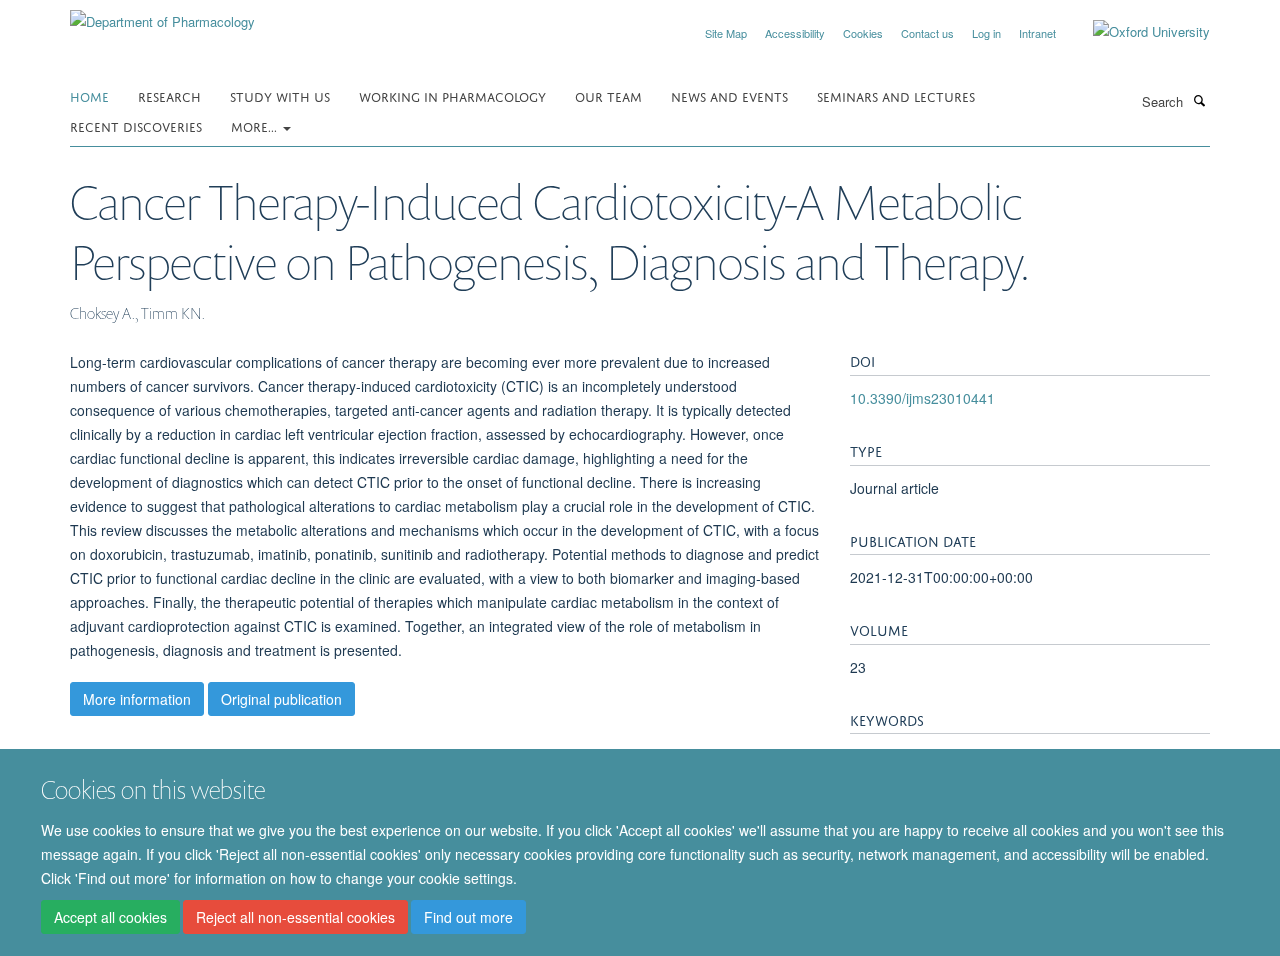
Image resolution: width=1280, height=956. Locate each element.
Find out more (468, 917)
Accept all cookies (110, 917)
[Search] (1199, 100)
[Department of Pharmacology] (162, 14)
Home (89, 95)
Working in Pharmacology (452, 95)
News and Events (729, 95)
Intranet (1037, 33)
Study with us (280, 95)
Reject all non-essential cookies (295, 917)
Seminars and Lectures (896, 95)
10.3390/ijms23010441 (922, 398)
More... (256, 125)
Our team (608, 95)
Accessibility (795, 33)
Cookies (863, 33)
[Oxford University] (1136, 32)
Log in (986, 33)
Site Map (726, 33)
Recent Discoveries (136, 125)
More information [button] (137, 699)
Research (169, 95)
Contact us (927, 33)
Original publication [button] (281, 699)
